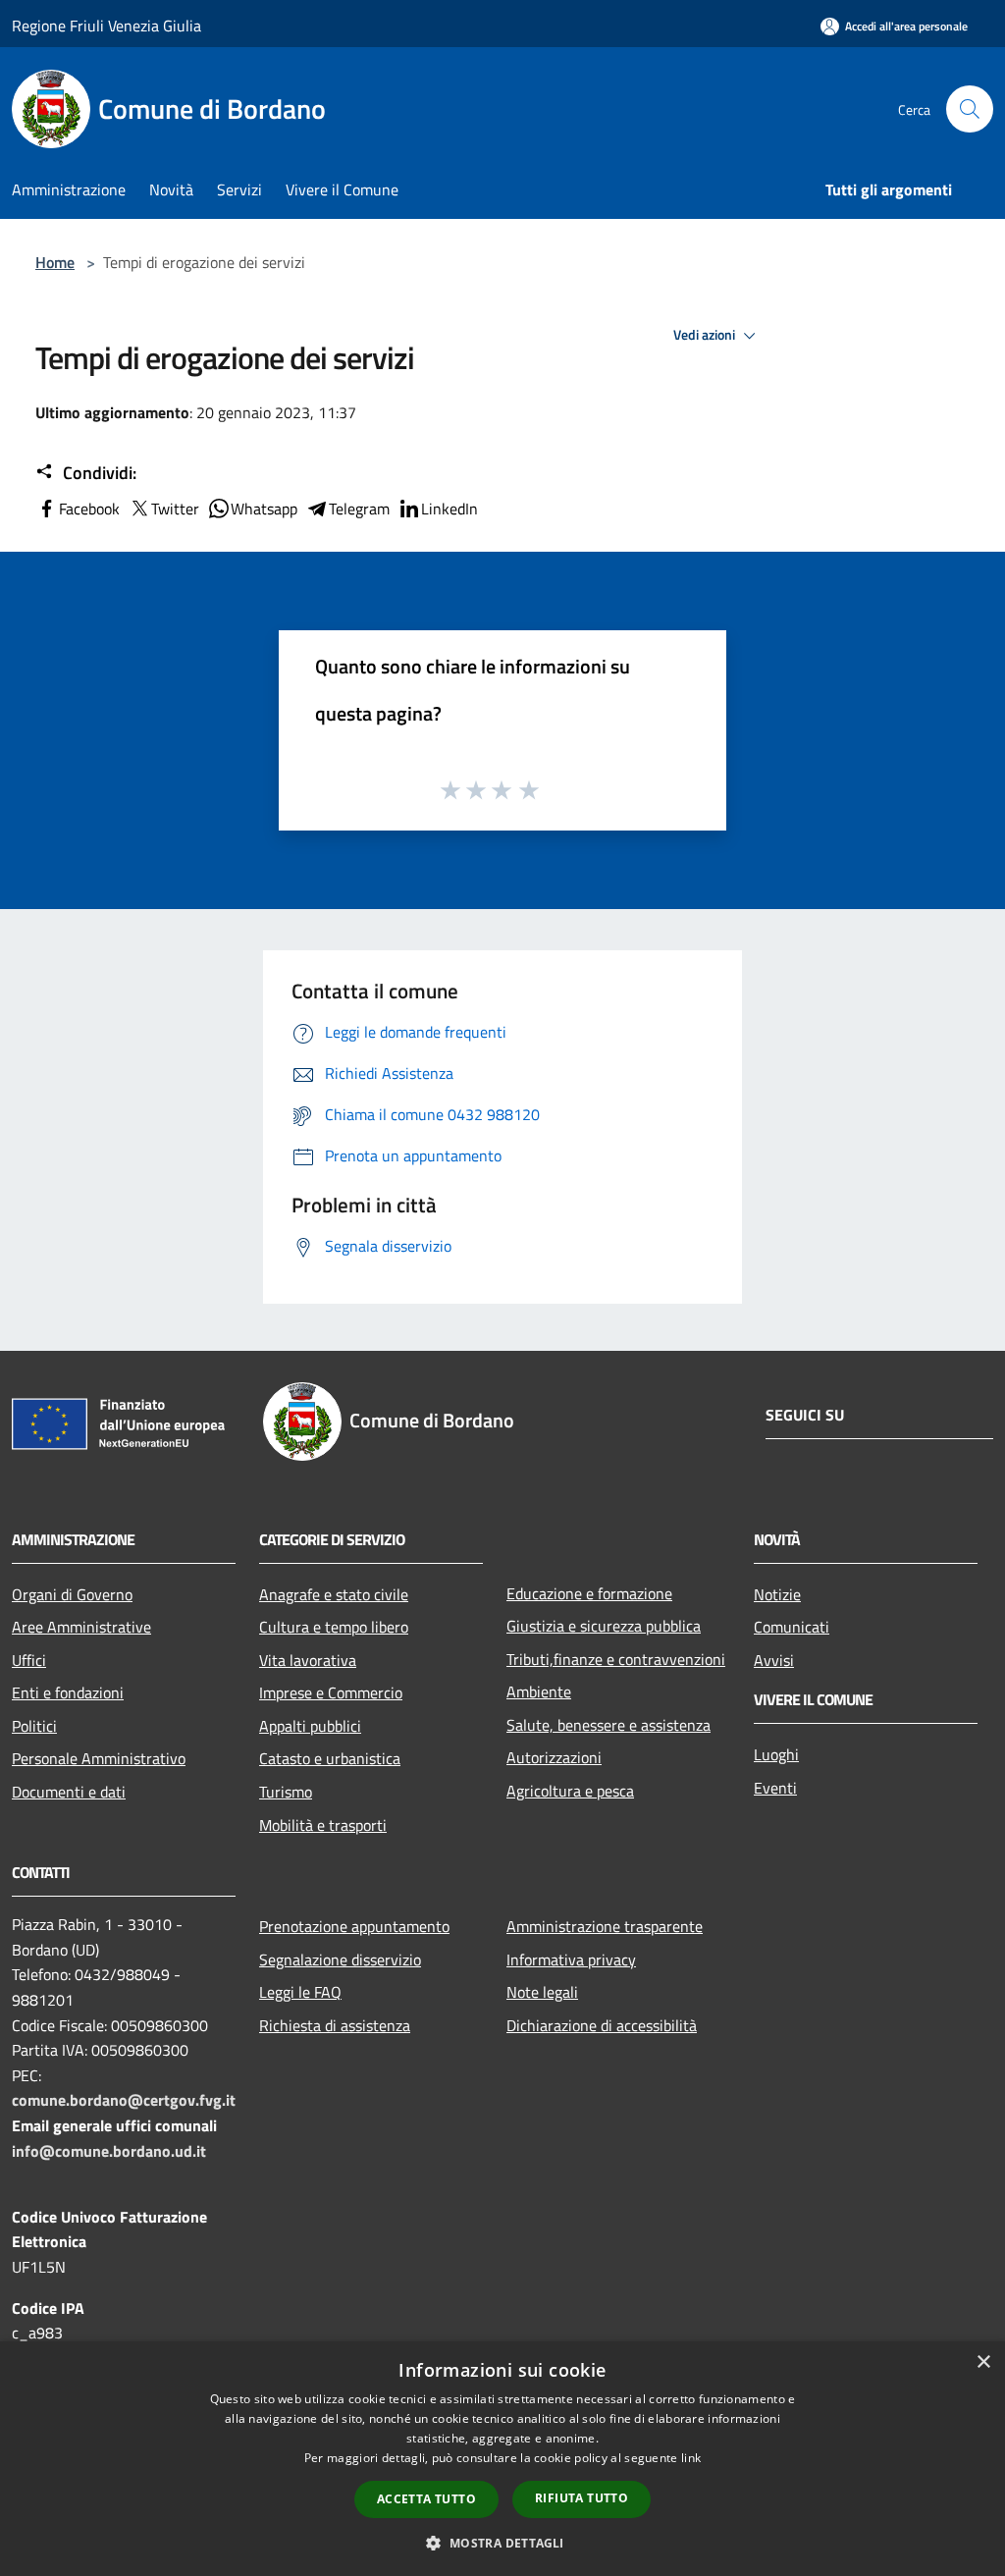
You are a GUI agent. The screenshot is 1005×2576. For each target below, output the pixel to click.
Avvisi (774, 1660)
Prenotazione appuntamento (354, 1926)
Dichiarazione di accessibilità (602, 2025)
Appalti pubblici (310, 1726)
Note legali (542, 1992)
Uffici (29, 1660)
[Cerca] (970, 109)
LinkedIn (450, 509)
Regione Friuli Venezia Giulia (106, 26)
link (691, 2458)
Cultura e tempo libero (334, 1627)
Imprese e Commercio (331, 1692)
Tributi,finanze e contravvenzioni (616, 1659)
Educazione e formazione (589, 1593)
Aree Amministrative (81, 1627)
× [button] (983, 2362)
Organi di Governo (72, 1594)
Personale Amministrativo (99, 1758)
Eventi (775, 1788)
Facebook (89, 509)
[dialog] (502, 2459)
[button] (502, 2543)
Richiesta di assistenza (335, 2025)
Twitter (175, 509)
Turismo (286, 1792)
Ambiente (539, 1691)
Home (55, 262)
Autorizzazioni (554, 1757)
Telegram (359, 509)
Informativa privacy (571, 1959)
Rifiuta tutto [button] (582, 2498)
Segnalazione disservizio (340, 1959)
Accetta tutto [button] (426, 2499)
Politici (34, 1726)
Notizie (777, 1594)
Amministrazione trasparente (605, 1926)
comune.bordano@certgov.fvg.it (124, 2100)
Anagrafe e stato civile (334, 1594)
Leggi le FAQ (300, 1992)
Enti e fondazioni (68, 1692)
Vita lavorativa (308, 1660)
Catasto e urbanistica (330, 1758)
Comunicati (792, 1627)
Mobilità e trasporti (323, 1825)
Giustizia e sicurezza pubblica (604, 1626)
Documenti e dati (69, 1792)
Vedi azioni (706, 335)
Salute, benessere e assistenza (608, 1725)
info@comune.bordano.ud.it (109, 2151)
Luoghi (776, 1754)
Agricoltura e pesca (570, 1791)
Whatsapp (264, 509)
